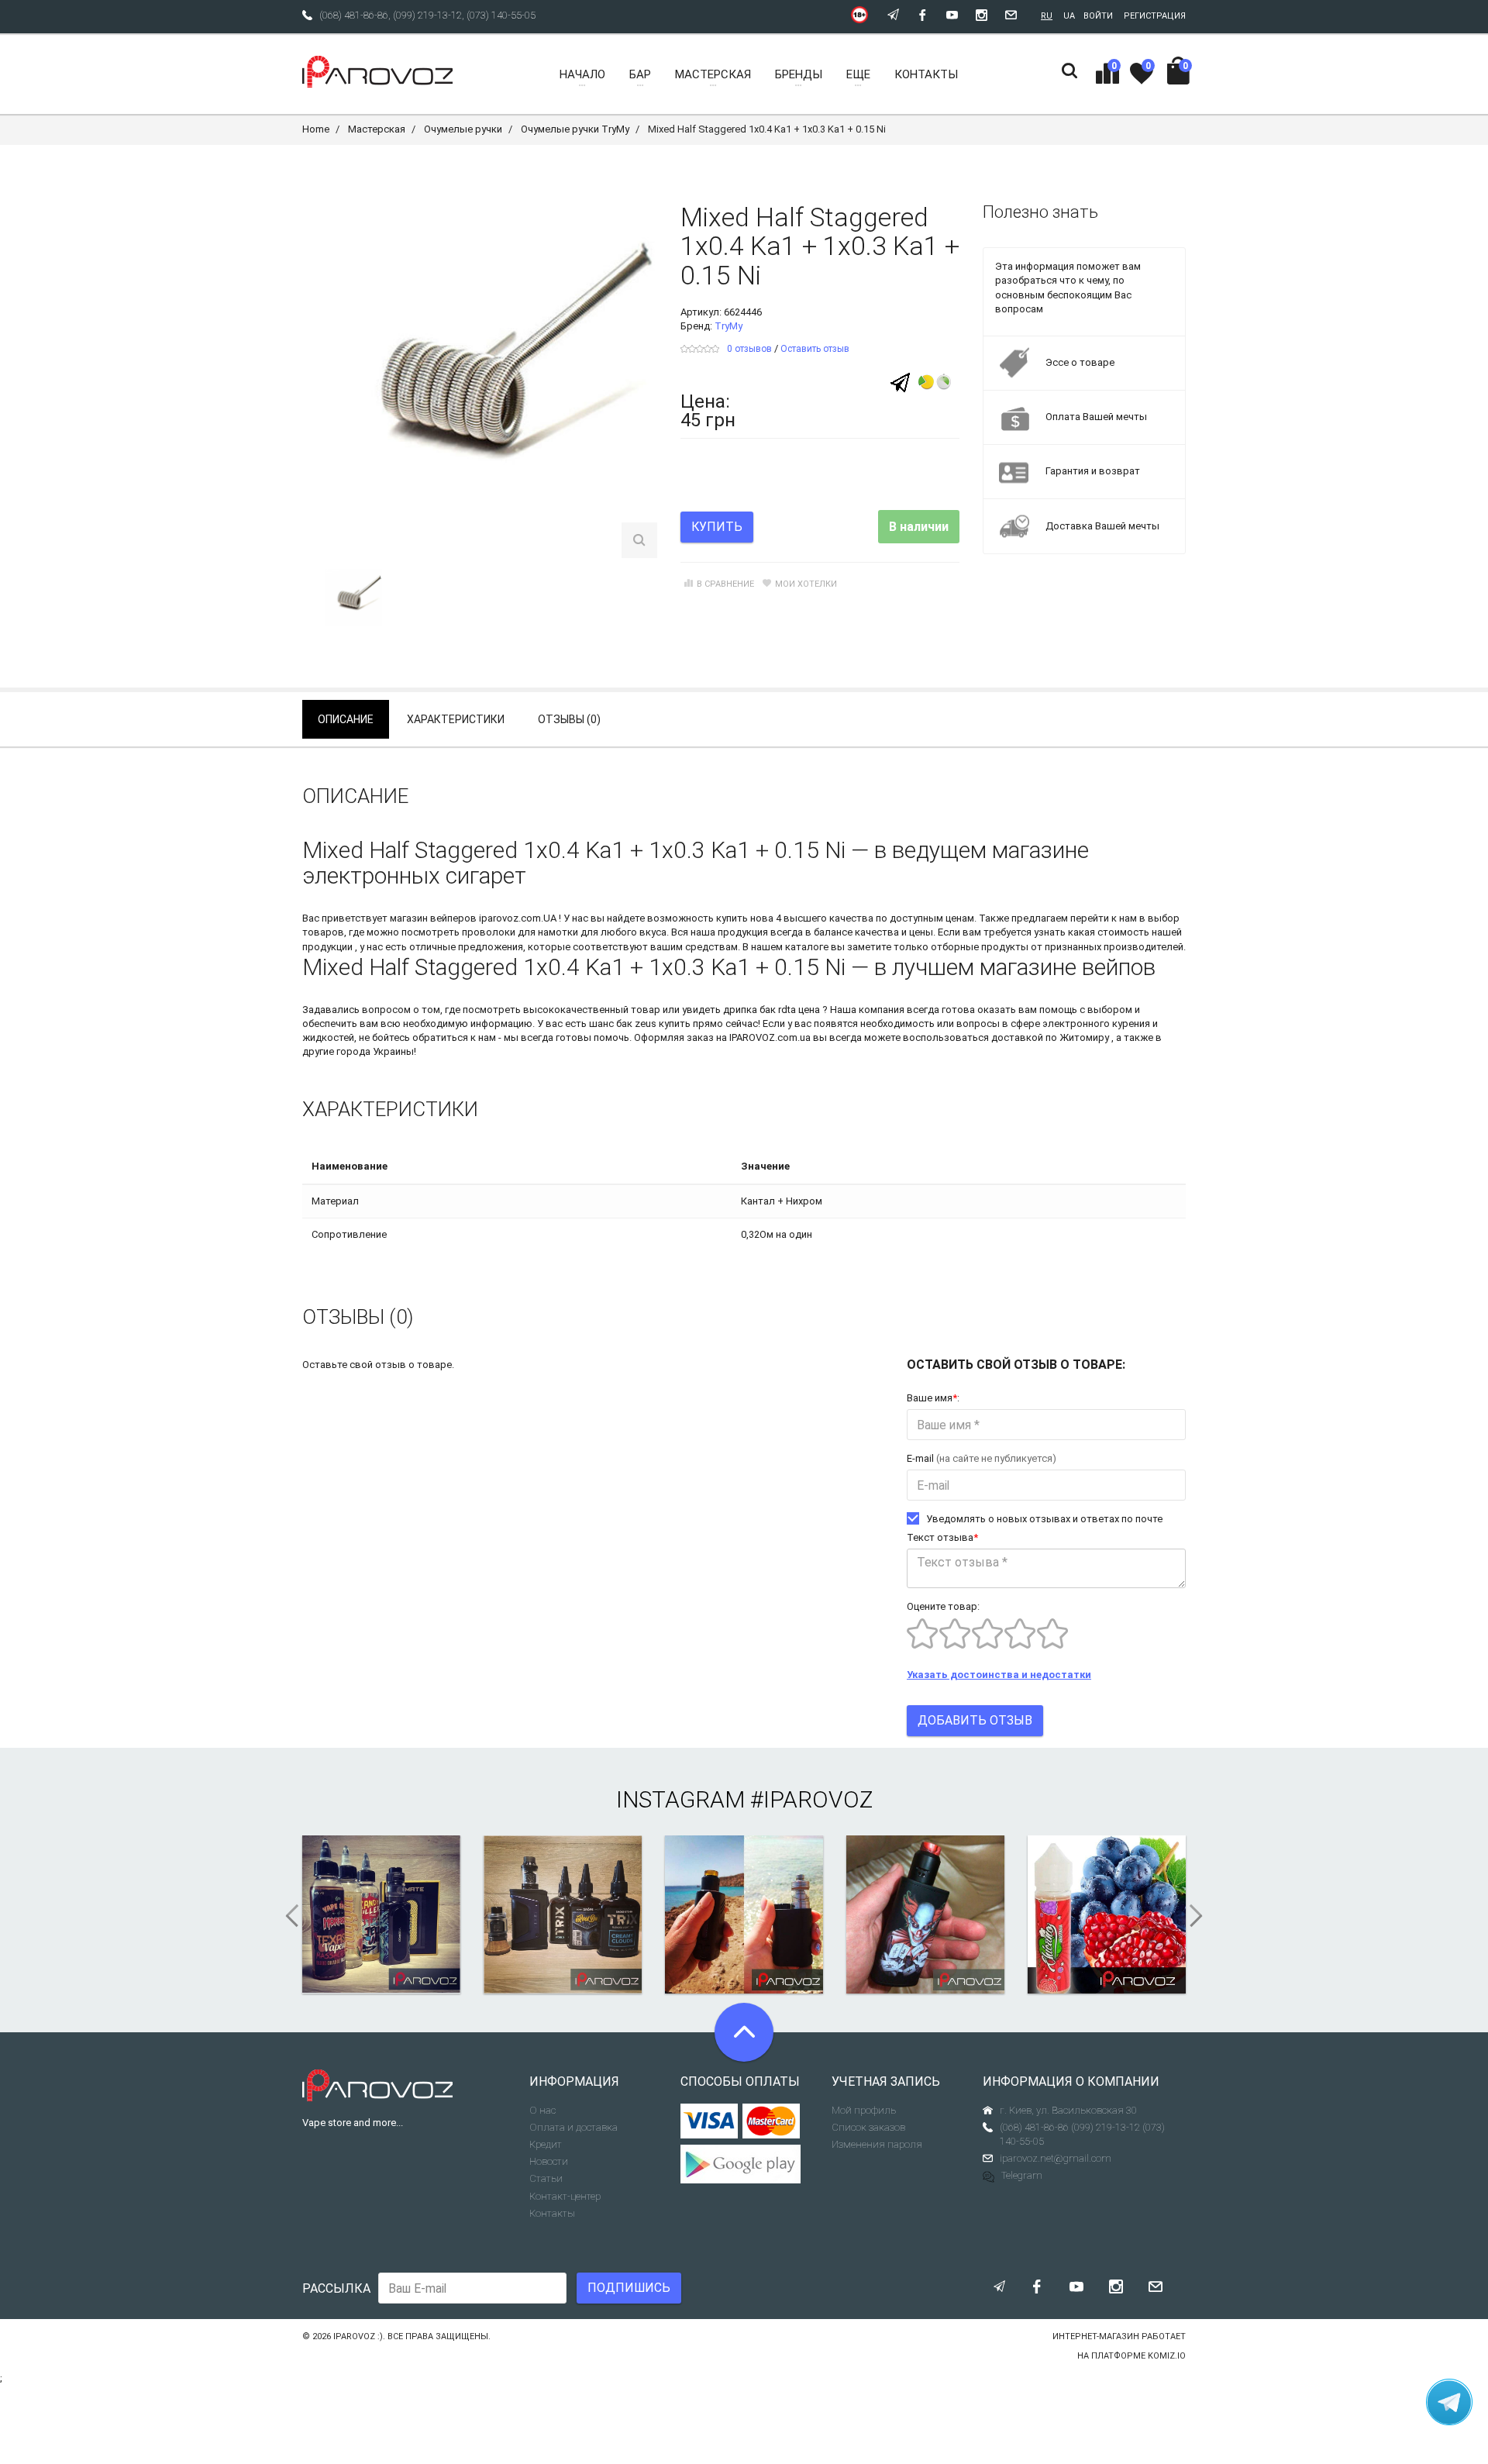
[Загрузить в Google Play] (744, 2164)
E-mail (982, 1458)
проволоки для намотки (520, 932)
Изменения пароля (877, 2144)
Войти (1098, 16)
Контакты (552, 2213)
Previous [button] (287, 1916)
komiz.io (1167, 2356)
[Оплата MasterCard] (772, 2121)
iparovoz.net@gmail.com (1056, 2158)
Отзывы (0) (569, 719)
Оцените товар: (943, 1606)
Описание (346, 719)
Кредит (546, 2144)
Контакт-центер (565, 2196)
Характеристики (456, 719)
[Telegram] (900, 382)
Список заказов (868, 2127)
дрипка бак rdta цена (772, 1010)
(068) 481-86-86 (354, 15)
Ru (1047, 16)
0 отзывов (749, 349)
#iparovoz (811, 1799)
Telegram (1022, 2175)
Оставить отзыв (815, 349)
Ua (1069, 16)
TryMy (728, 326)
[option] (353, 598)
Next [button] (1201, 1916)
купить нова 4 (749, 918)
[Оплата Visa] (710, 2121)
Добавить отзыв (975, 1720)
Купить (717, 527)
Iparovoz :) (358, 2336)
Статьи (546, 2178)
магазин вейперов (433, 918)
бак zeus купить (653, 1024)
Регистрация (1155, 16)
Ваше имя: (933, 1398)
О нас (542, 2110)
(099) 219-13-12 (427, 15)
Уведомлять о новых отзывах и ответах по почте (1044, 1519)
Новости (549, 2161)
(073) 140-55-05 (501, 15)
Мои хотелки (806, 584)
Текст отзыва (942, 1537)
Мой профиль (864, 2110)
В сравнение (725, 584)
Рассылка (336, 2288)
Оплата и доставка (573, 2127)
